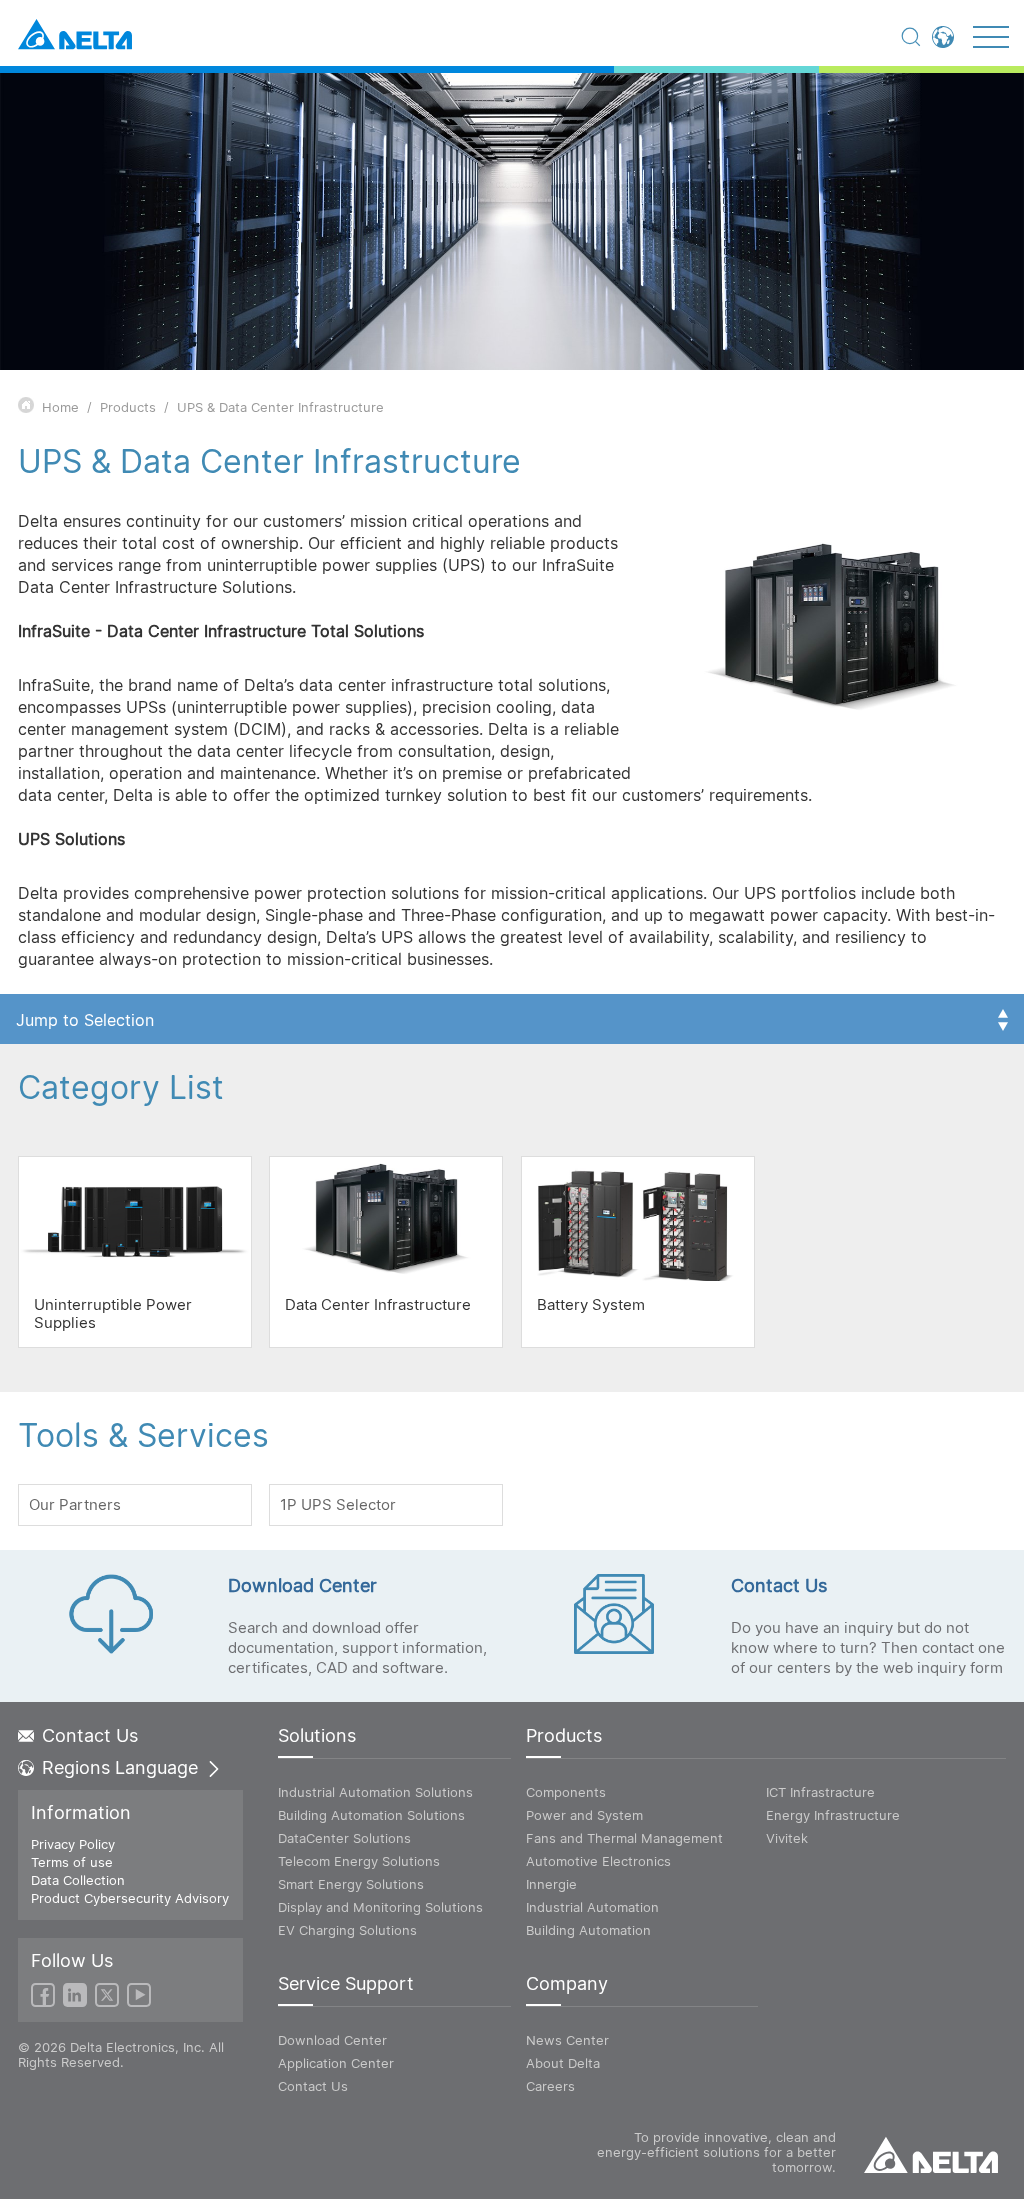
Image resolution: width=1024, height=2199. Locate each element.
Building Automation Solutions (371, 1815)
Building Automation (588, 1930)
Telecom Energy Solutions (359, 1861)
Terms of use (72, 1862)
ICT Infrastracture (820, 1792)
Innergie (551, 1884)
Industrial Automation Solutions (375, 1792)
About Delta (563, 2063)
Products (128, 407)
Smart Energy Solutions (351, 1884)
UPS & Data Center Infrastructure (280, 407)
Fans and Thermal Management (624, 1838)
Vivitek (787, 1838)
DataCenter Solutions (344, 1838)
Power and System (584, 1815)
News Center (567, 2040)
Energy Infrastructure (833, 1815)
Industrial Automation (592, 1907)
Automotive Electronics (598, 1861)
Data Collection (78, 1880)
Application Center (336, 2063)
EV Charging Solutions (347, 1930)
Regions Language (120, 1768)
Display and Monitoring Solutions (380, 1907)
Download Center (332, 2040)
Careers (550, 2086)
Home (60, 407)
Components (566, 1792)
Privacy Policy (73, 1844)
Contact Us (90, 1736)
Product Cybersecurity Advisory (130, 1898)
